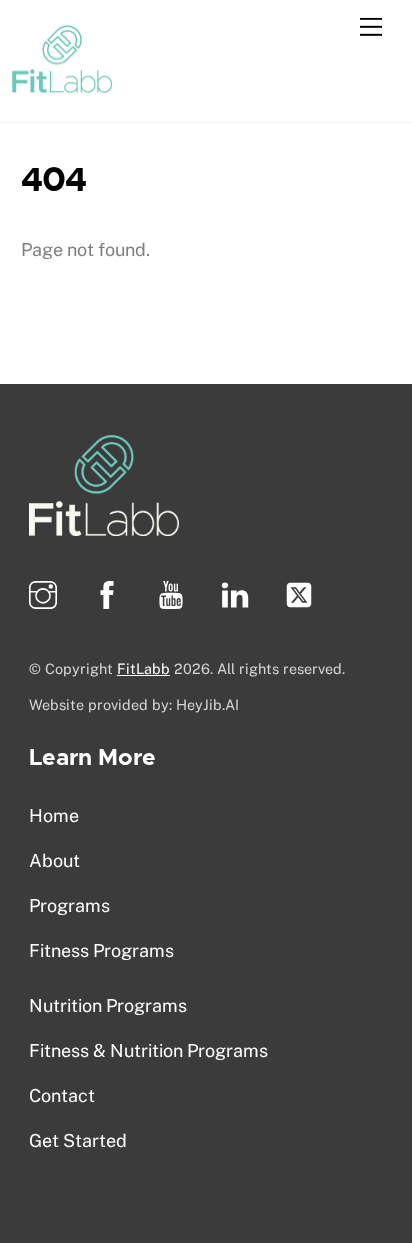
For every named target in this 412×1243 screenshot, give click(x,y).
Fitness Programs (101, 950)
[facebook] (110, 593)
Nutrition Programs (108, 1005)
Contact (62, 1095)
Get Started (78, 1140)
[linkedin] (238, 593)
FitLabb (143, 668)
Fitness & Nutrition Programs (148, 1050)
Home (54, 815)
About (54, 860)
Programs (69, 905)
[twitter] (302, 593)
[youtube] (174, 593)
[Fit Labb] (62, 82)
